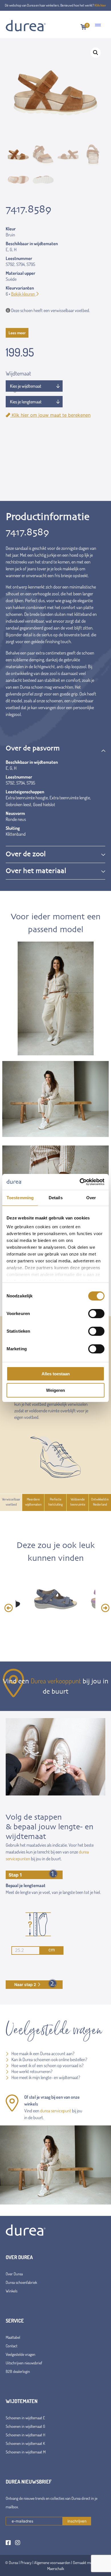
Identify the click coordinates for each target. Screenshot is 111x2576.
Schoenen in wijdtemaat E (25, 2418)
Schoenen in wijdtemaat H (25, 2435)
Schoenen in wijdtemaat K (25, 2443)
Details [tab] (56, 1198)
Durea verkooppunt (56, 1681)
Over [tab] (91, 1198)
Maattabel (13, 2337)
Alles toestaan (56, 1374)
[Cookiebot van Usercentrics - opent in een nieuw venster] (80, 1182)
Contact (12, 2346)
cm (52, 1950)
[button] (96, 53)
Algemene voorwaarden (52, 2562)
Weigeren (55, 1390)
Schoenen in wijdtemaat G (25, 2426)
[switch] (96, 1314)
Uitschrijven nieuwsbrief (24, 2363)
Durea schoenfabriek (21, 2282)
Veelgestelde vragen (20, 2354)
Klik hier (100, 5)
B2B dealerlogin (18, 2371)
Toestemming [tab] (20, 1198)
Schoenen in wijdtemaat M (26, 2452)
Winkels (12, 2291)
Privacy (26, 2562)
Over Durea (14, 2274)
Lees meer (17, 333)
